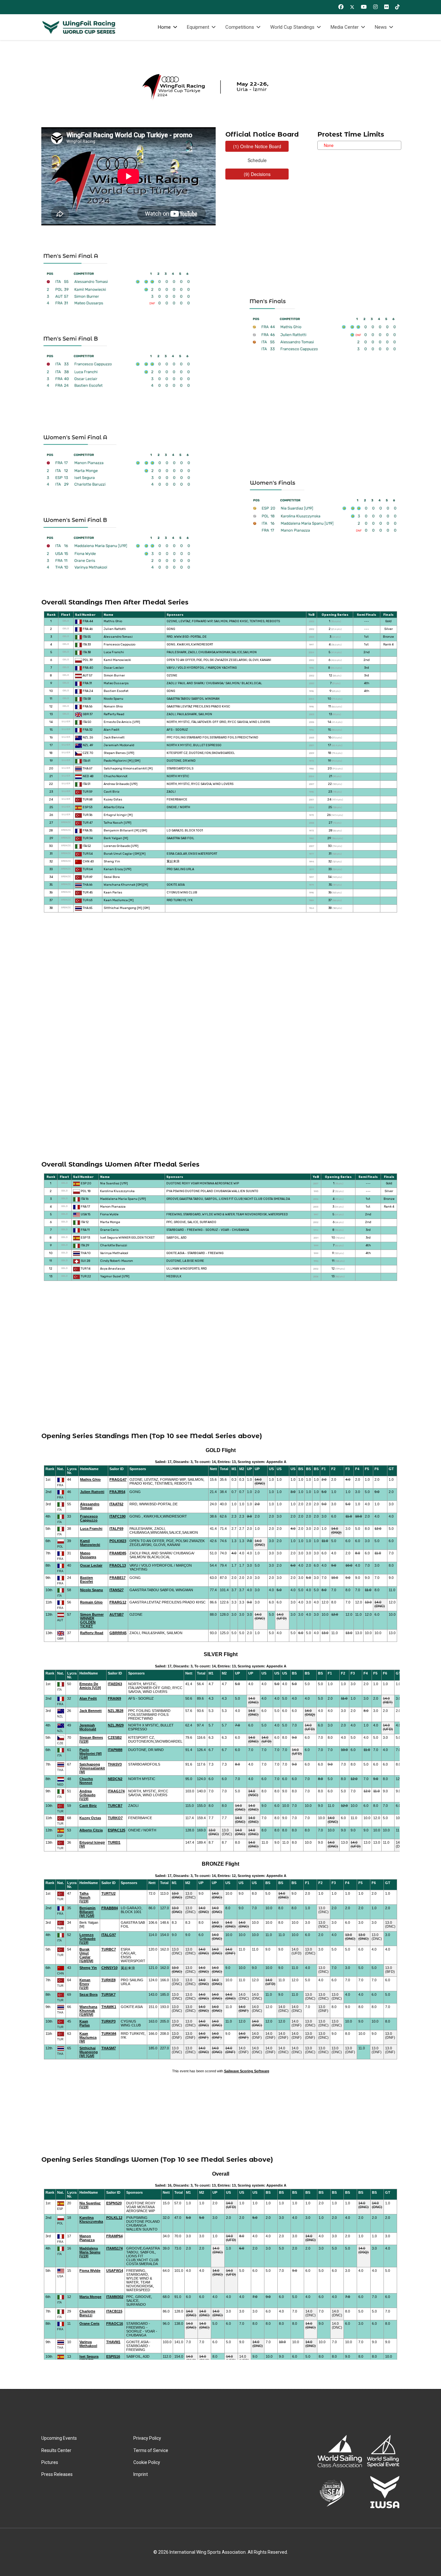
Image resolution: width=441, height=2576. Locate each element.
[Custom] (397, 7)
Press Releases (57, 2474)
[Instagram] (375, 7)
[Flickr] (386, 7)
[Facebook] (341, 7)
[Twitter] (352, 7)
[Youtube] (364, 7)
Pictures (50, 2462)
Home (164, 27)
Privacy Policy (147, 2438)
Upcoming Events (59, 2438)
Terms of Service (151, 2450)
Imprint (141, 2474)
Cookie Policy (147, 2462)
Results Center (56, 2450)
